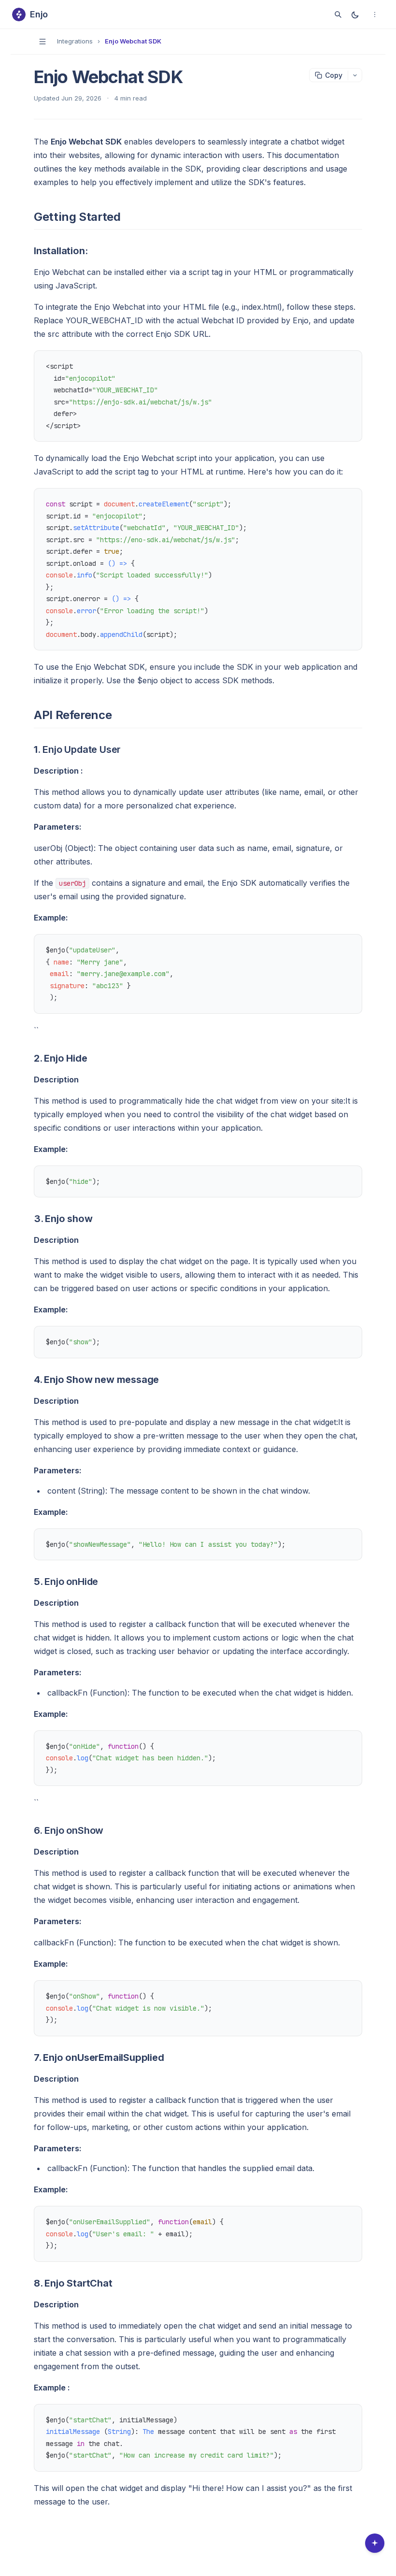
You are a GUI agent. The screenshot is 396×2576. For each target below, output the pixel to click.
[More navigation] (375, 14)
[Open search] (338, 14)
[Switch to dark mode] (355, 14)
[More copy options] (355, 75)
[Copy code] (350, 363)
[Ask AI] (375, 2543)
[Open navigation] (42, 42)
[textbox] (198, 1324)
